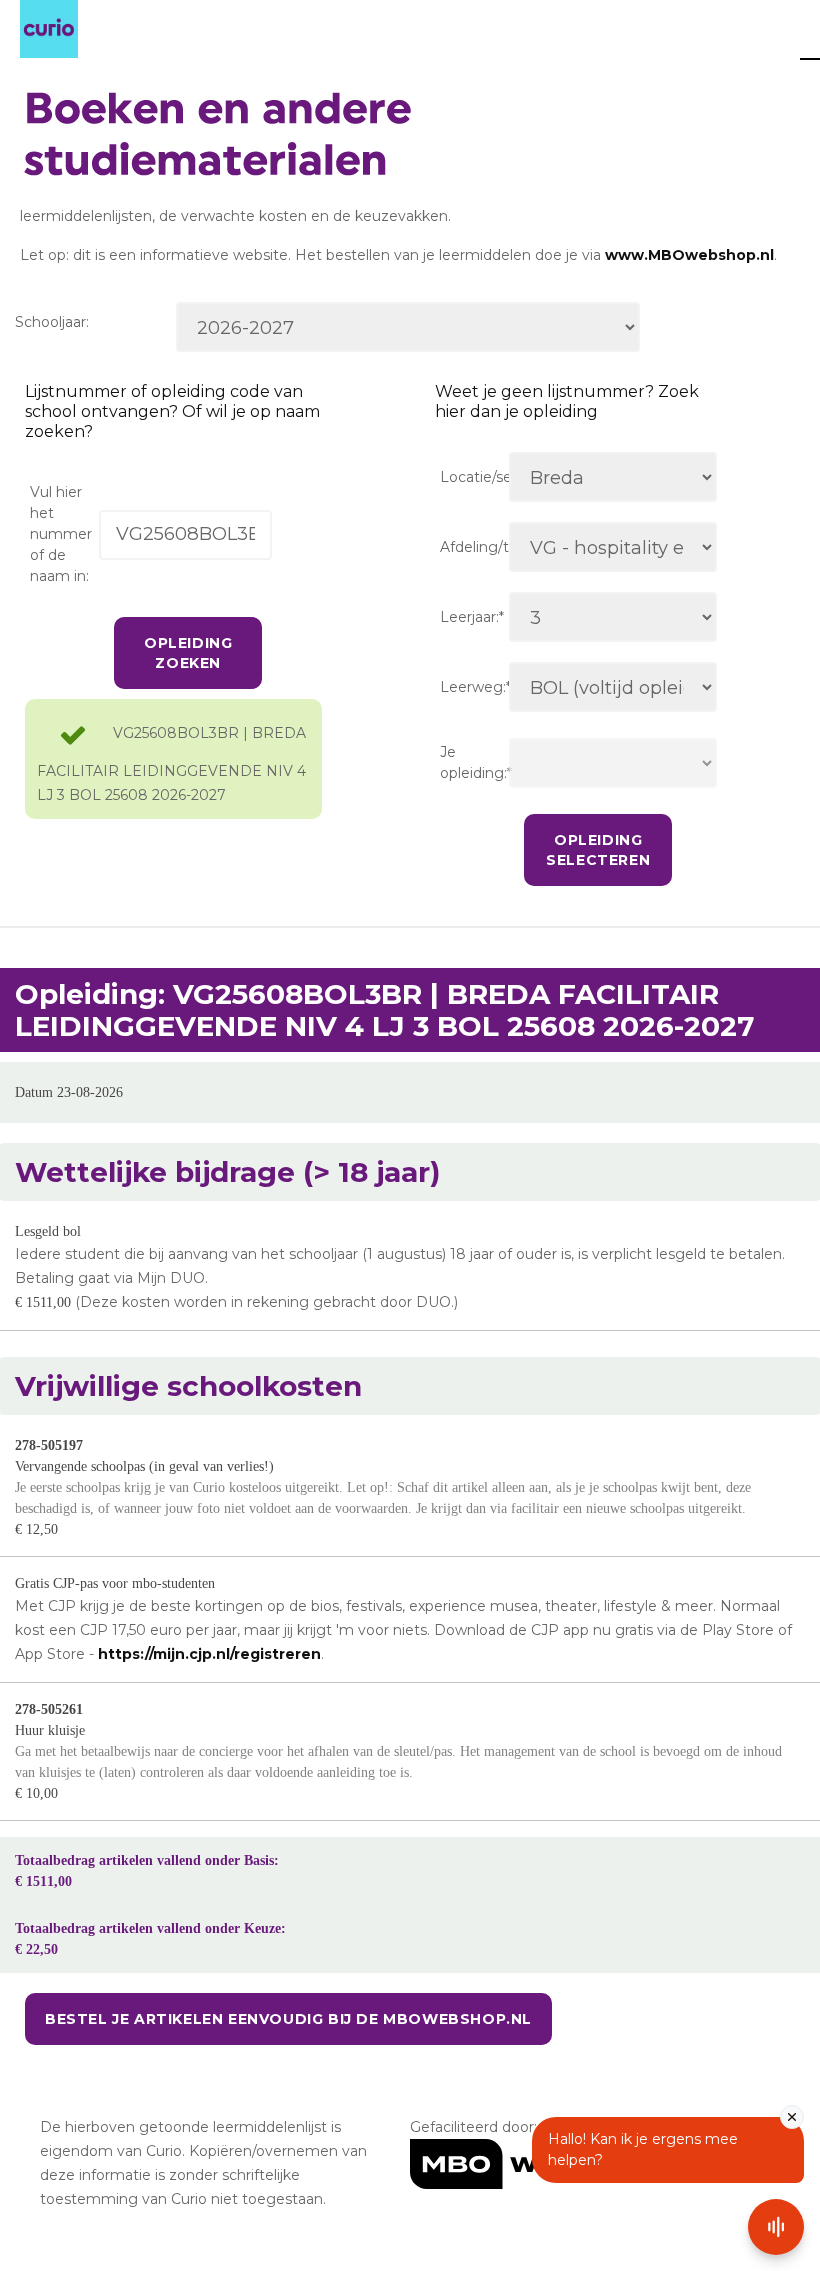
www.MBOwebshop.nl (689, 255)
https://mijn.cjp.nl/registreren (209, 1654)
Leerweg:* (474, 687)
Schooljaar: (52, 322)
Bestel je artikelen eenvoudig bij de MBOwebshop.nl (288, 2019)
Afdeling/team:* (474, 547)
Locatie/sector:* (474, 477)
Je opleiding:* (474, 762)
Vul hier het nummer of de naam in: (61, 534)
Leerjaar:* (472, 617)
